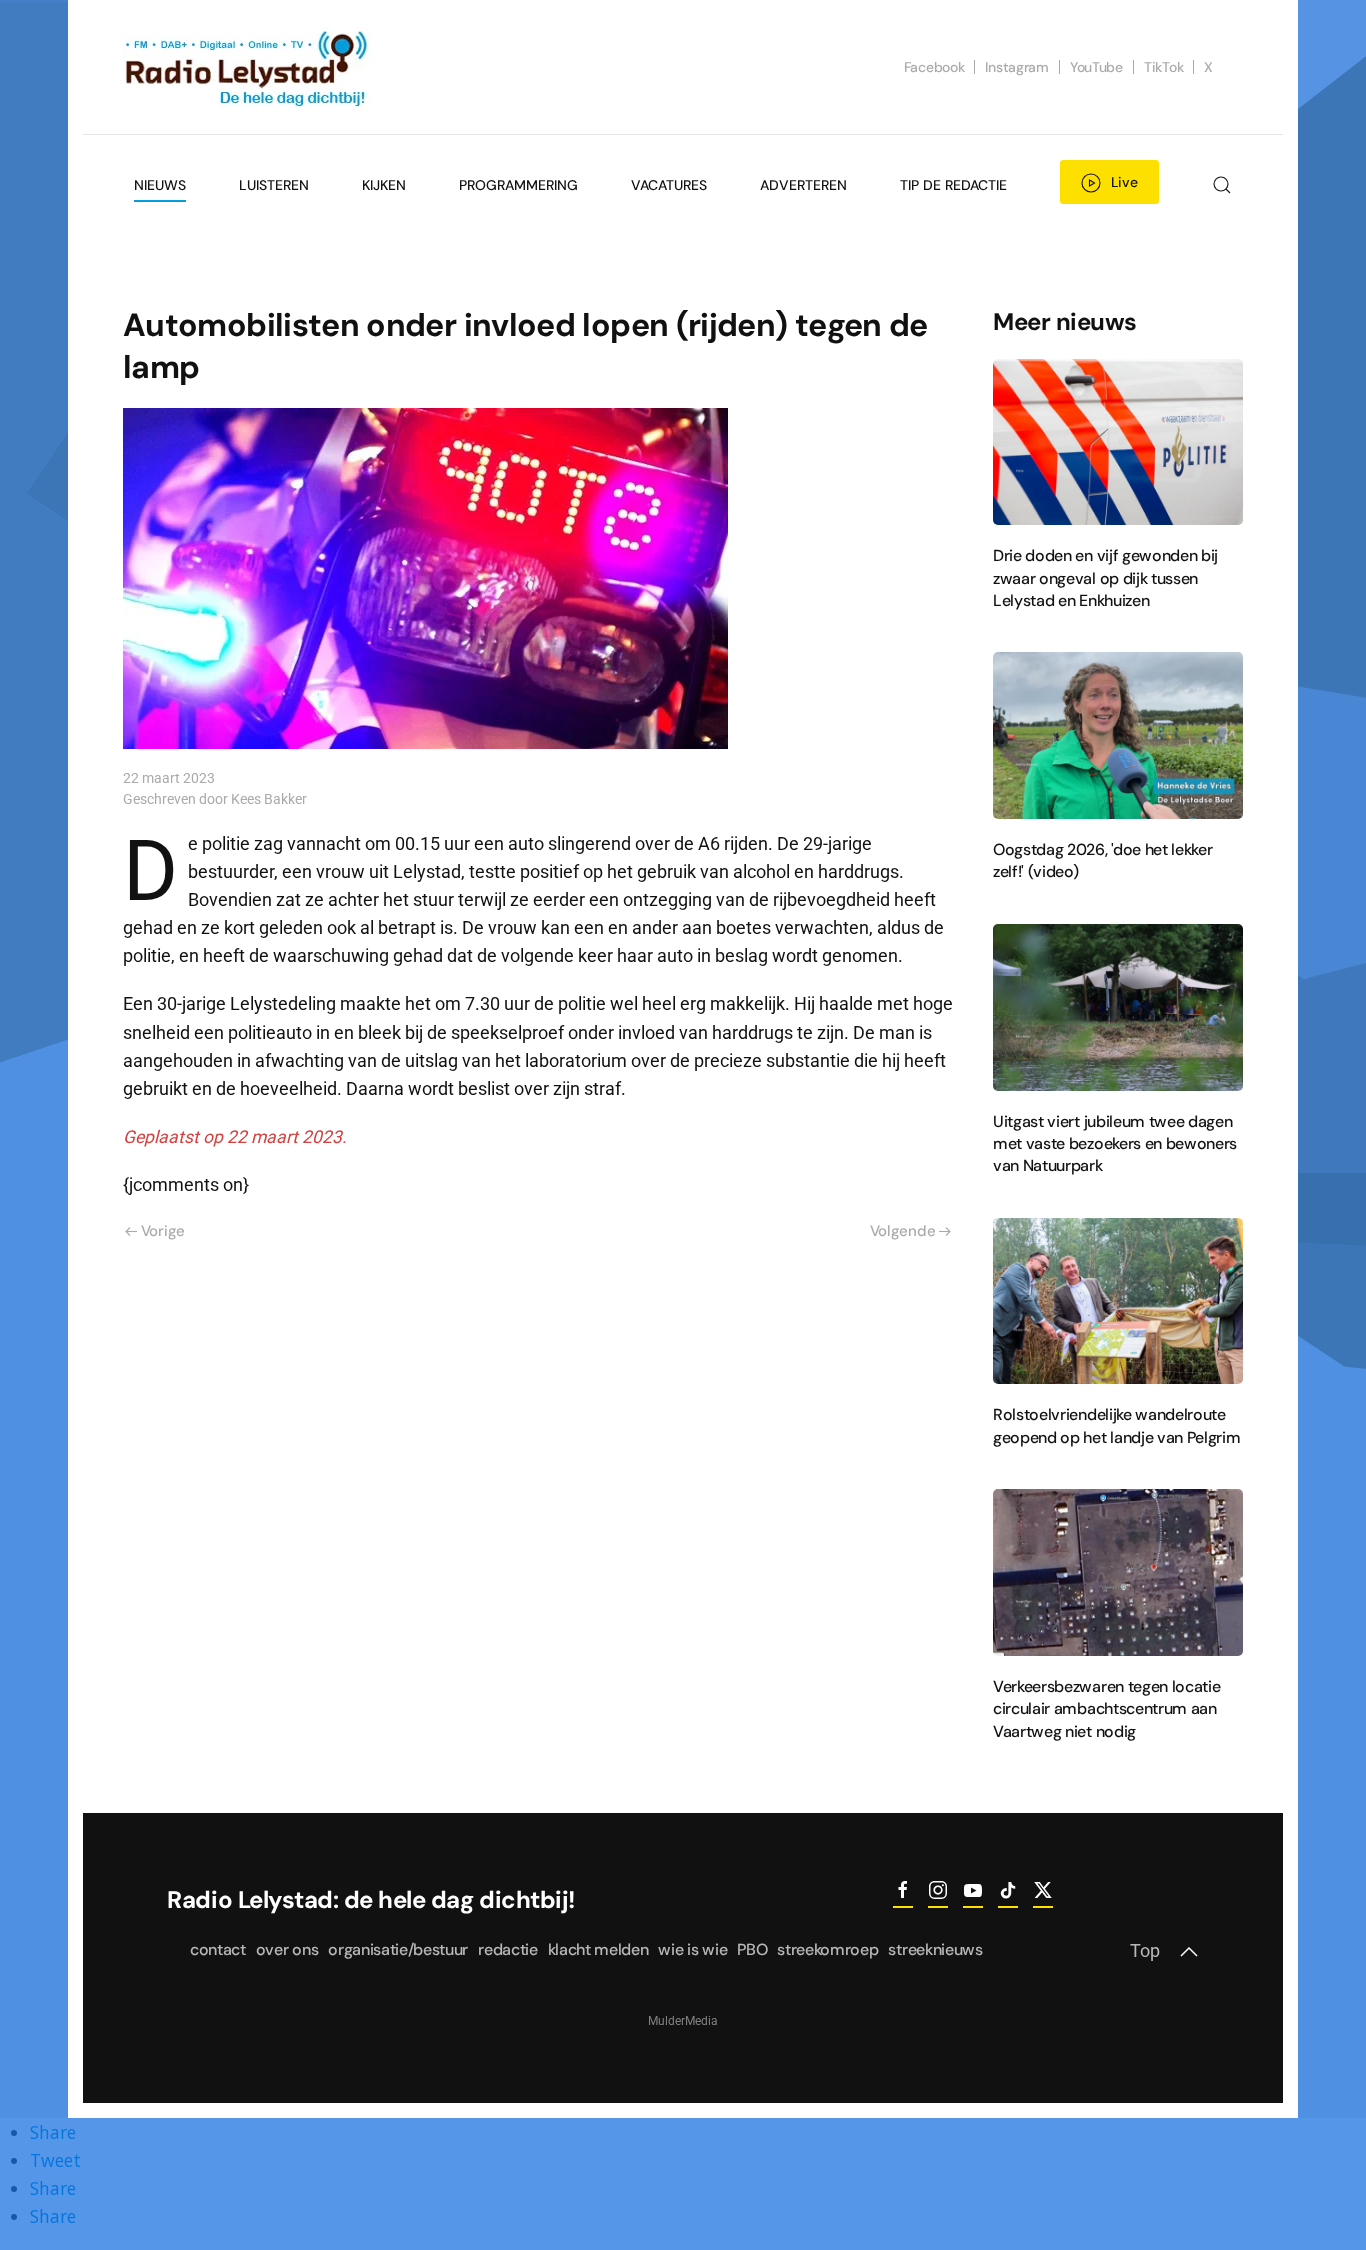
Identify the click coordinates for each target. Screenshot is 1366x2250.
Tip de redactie (953, 185)
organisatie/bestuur (398, 1949)
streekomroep (827, 1949)
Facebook (934, 67)
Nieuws (160, 185)
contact (218, 1949)
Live (1124, 182)
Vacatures (669, 185)
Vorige (163, 1231)
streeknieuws (935, 1949)
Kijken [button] (384, 185)
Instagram (1016, 67)
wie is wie (692, 1949)
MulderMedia (683, 2021)
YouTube (1096, 67)
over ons (287, 1949)
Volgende (903, 1231)
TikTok (1163, 67)
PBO (752, 1949)
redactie (507, 1949)
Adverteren (803, 185)
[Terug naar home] (248, 67)
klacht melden (598, 1949)
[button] (1221, 185)
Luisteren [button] (274, 185)
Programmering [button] (518, 185)
